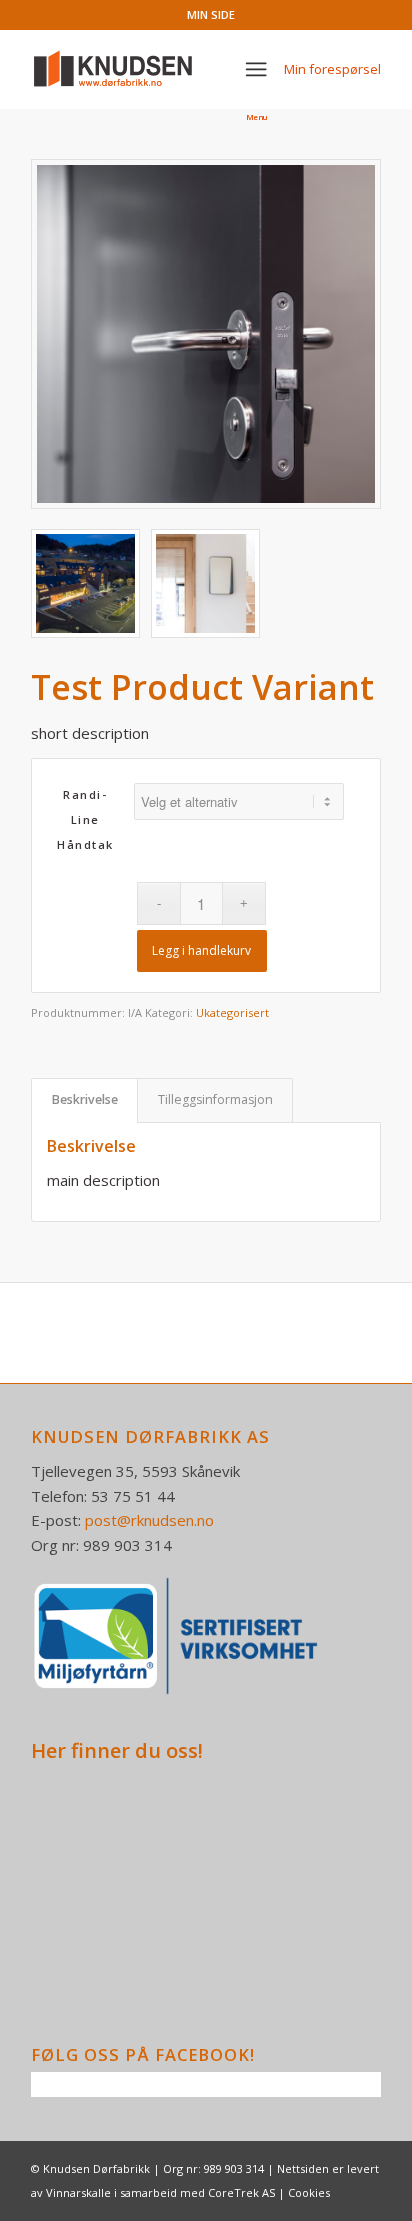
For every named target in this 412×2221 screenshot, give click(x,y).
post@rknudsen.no (149, 1520)
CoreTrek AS (241, 2192)
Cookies (309, 2192)
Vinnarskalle (78, 2192)
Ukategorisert (232, 1012)
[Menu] (257, 69)
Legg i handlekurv (201, 950)
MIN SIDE (211, 14)
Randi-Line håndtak (85, 819)
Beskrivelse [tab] (85, 1099)
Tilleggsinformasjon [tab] (215, 1099)
